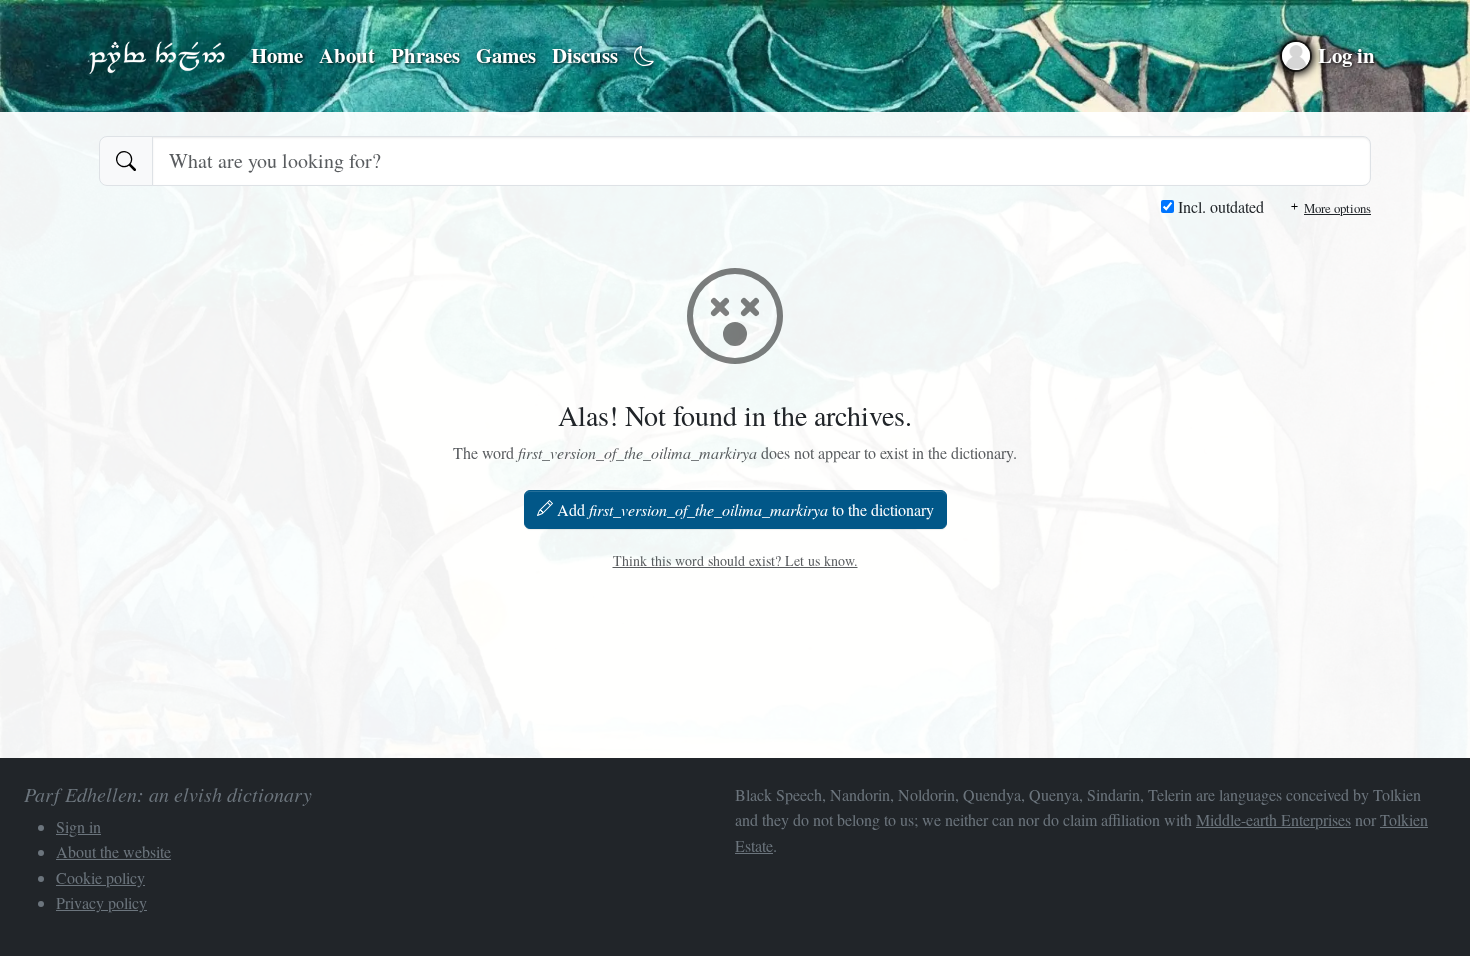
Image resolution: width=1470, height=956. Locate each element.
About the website (113, 851)
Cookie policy (100, 877)
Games (506, 55)
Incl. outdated (1219, 206)
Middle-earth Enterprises (1273, 819)
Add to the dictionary (745, 509)
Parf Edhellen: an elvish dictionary (157, 56)
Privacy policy (101, 902)
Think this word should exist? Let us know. (735, 560)
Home (277, 55)
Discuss (585, 55)
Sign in (78, 826)
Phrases (425, 55)
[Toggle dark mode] (644, 56)
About (347, 55)
